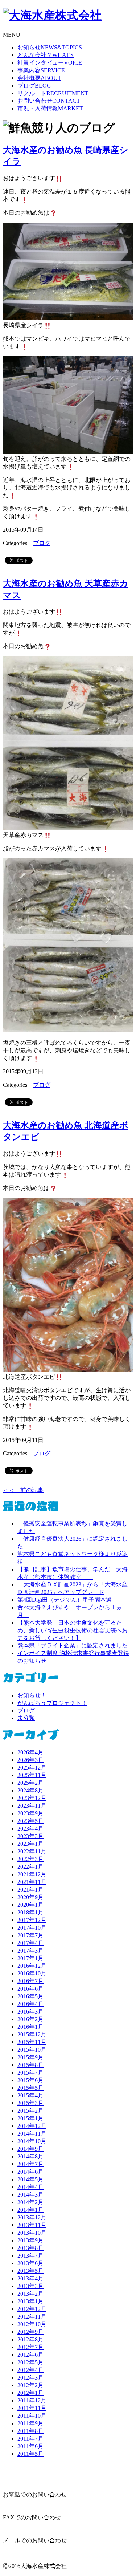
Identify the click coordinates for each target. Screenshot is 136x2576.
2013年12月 (32, 2217)
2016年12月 (32, 1966)
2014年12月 (32, 2126)
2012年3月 (30, 2378)
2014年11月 (32, 2134)
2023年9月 (30, 1813)
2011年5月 (30, 2454)
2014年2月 (30, 2202)
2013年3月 (30, 2286)
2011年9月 (30, 2423)
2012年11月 (32, 2317)
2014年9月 (30, 2149)
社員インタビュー (50, 63)
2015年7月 (30, 2073)
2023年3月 (30, 1836)
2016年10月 (32, 1973)
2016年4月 (30, 2004)
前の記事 (23, 1490)
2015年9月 (30, 2057)
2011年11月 (32, 2408)
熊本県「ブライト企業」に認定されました (73, 1645)
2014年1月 (30, 2210)
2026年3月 (30, 1760)
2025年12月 (32, 1768)
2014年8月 (30, 2156)
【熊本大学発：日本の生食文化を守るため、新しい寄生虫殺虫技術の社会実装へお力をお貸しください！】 (73, 1630)
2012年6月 (30, 2355)
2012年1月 (30, 2393)
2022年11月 (32, 1851)
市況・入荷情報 (50, 108)
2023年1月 (30, 1844)
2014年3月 (30, 2195)
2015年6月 (30, 2080)
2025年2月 (30, 1783)
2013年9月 (30, 2240)
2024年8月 (30, 1790)
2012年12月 (32, 2309)
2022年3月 (30, 1859)
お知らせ (50, 47)
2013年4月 (30, 2278)
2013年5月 (30, 2271)
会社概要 (39, 78)
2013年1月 (30, 2301)
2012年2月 (30, 2385)
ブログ (34, 86)
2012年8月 (30, 2339)
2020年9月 (30, 1897)
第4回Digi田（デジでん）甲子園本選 (65, 1600)
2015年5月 (30, 2088)
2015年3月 (30, 2103)
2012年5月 (30, 2362)
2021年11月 (32, 1882)
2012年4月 (30, 2370)
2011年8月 (30, 2431)
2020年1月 (30, 1905)
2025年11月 (32, 1775)
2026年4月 (30, 1752)
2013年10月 (32, 2233)
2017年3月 (30, 1951)
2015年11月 (32, 2042)
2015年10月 (32, 2050)
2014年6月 (30, 2172)
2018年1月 (30, 1912)
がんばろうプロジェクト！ (52, 1703)
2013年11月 (32, 2225)
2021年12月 (32, 1874)
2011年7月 (30, 2439)
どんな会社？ (46, 55)
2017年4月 (30, 1943)
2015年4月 (30, 2095)
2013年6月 (30, 2263)
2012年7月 (30, 2347)
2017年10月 (32, 1928)
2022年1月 (30, 1867)
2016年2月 (30, 2019)
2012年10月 (32, 2324)
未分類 (26, 1718)
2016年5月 (30, 1996)
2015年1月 (30, 2118)
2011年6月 (30, 2446)
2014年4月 (30, 2187)
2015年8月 (30, 2065)
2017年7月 (30, 1935)
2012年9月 (30, 2332)
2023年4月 (30, 1829)
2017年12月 (32, 1920)
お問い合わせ (49, 101)
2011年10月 (32, 2416)
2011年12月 (32, 2400)
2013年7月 (30, 2256)
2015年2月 (30, 2111)
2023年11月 (32, 1806)
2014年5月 (30, 2179)
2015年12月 (32, 2034)
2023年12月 (32, 1798)
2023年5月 (30, 1821)
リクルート (53, 93)
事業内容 (41, 70)
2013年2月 (30, 2294)
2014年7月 (30, 2164)
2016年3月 (30, 2012)
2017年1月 (30, 1958)
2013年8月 (30, 2248)
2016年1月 (30, 2027)
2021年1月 (30, 1890)
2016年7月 (30, 1981)
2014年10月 (32, 2141)
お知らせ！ (32, 1695)
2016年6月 (30, 1989)
